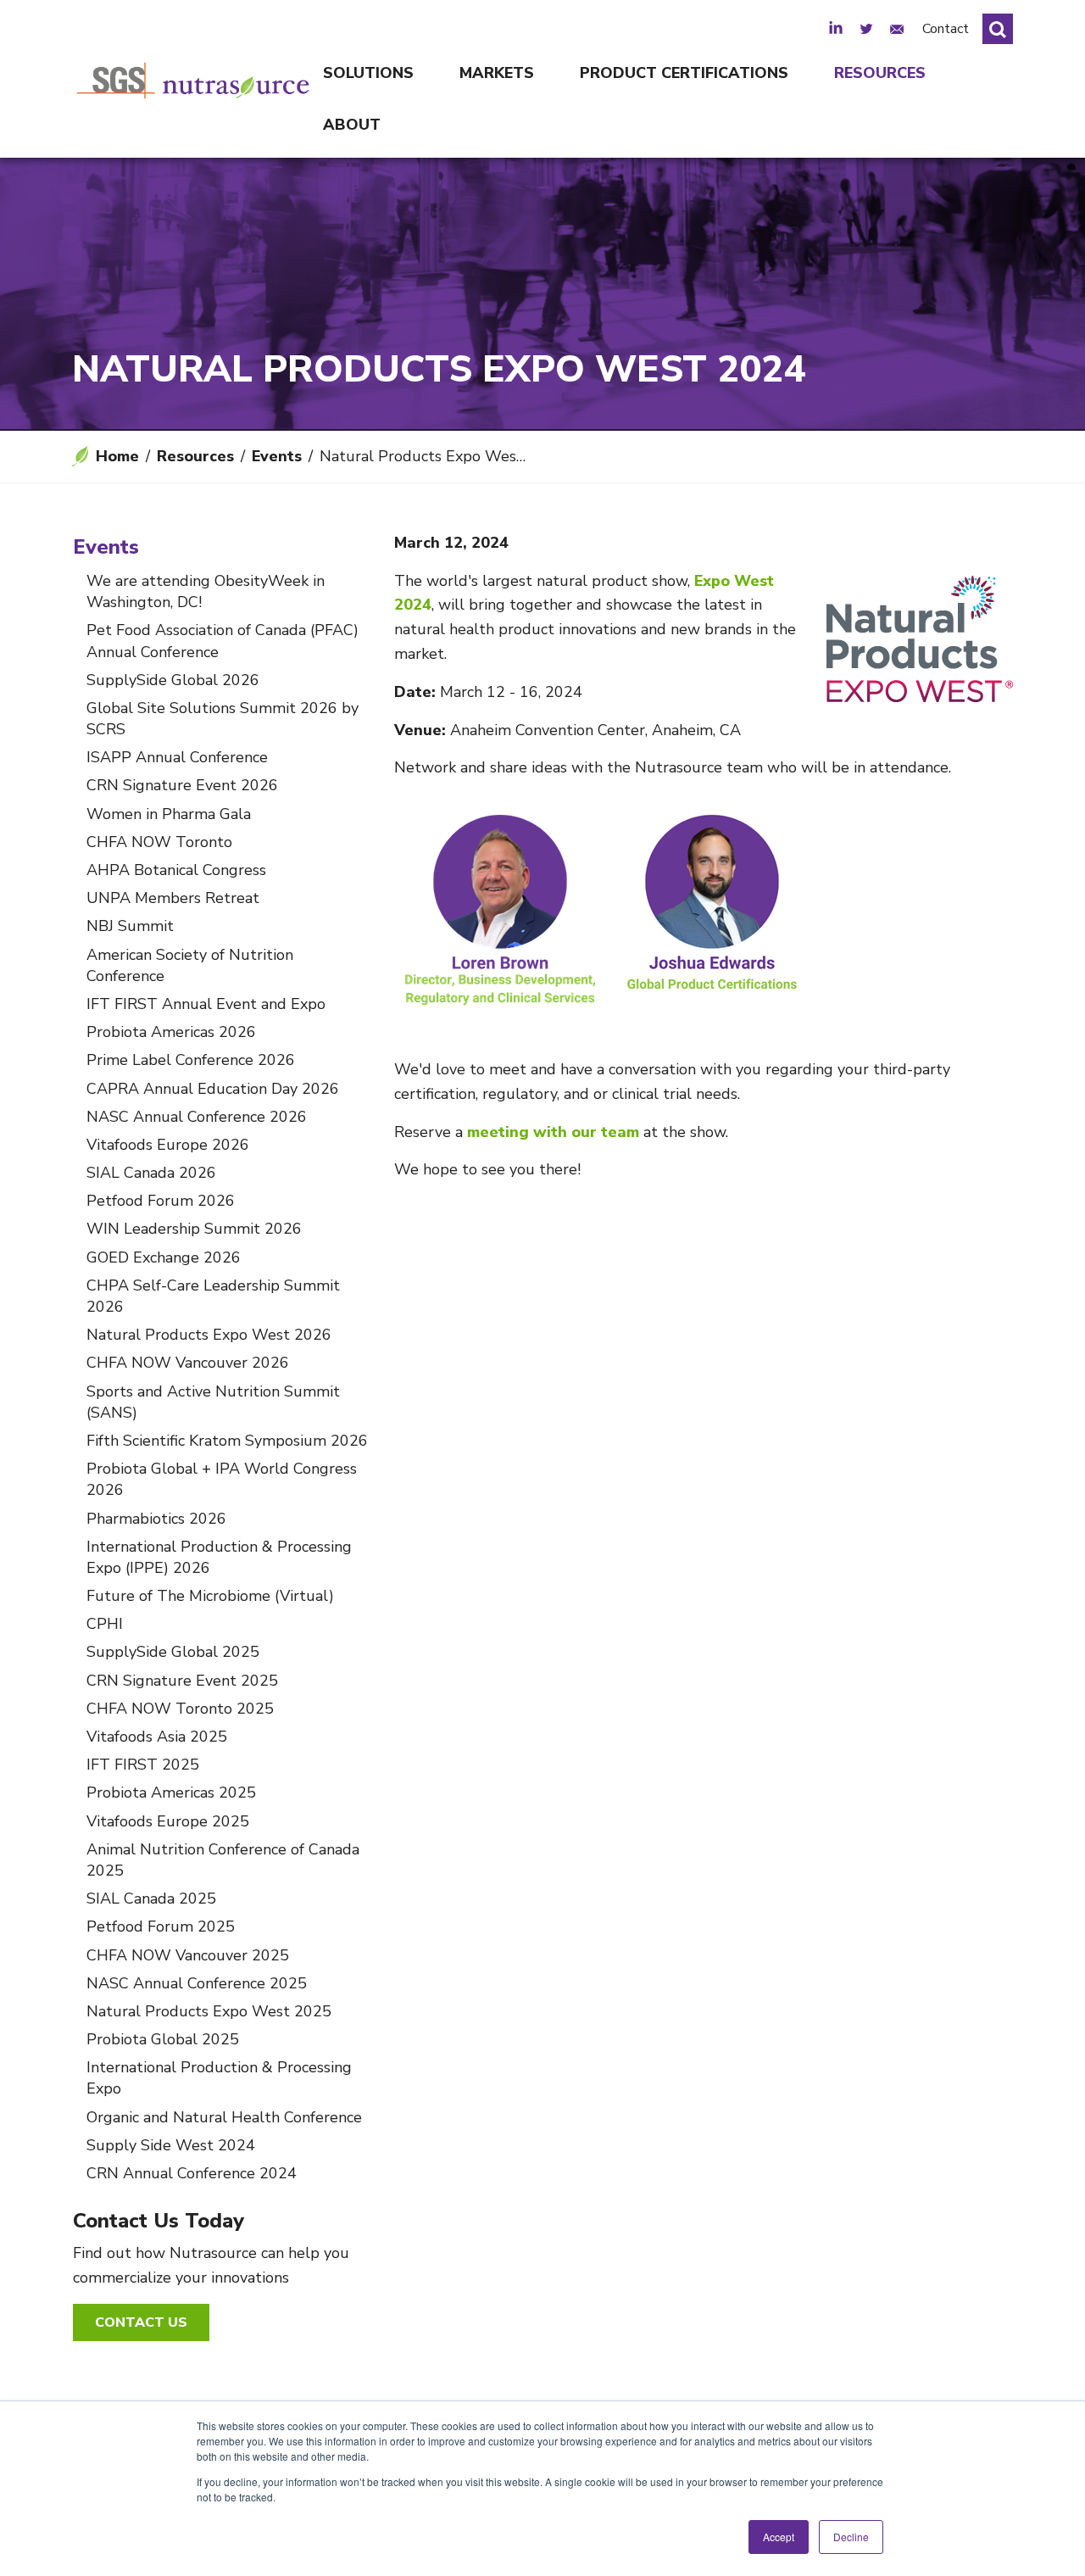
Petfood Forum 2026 (161, 1201)
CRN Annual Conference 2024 (192, 2173)
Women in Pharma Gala (169, 814)
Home (117, 456)
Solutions (368, 73)
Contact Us (141, 2322)
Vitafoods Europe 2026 (168, 1145)
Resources (880, 73)
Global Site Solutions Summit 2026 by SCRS (223, 719)
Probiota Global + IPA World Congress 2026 (222, 1479)
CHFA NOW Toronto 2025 (180, 1709)
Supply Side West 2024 (171, 2145)
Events (277, 456)
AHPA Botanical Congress (176, 870)
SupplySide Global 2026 (173, 680)
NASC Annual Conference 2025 (197, 1983)
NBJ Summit (130, 926)
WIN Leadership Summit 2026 (194, 1229)
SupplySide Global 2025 (173, 1652)
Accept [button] (779, 2537)
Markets (497, 73)
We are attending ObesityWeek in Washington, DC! (206, 591)
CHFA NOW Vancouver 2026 (188, 1363)
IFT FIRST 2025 (143, 1765)
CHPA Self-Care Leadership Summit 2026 (213, 1296)
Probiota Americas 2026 (171, 1032)
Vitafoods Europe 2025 (168, 1821)
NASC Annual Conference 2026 (197, 1117)
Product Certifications (684, 73)
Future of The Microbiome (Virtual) (210, 1596)
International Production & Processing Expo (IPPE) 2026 (219, 1557)
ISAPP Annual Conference (177, 757)
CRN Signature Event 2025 (182, 1681)
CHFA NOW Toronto (159, 842)
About (352, 125)
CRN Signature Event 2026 (182, 785)
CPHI (105, 1624)
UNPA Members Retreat (173, 898)
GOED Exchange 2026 (164, 1257)
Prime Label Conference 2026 (191, 1060)
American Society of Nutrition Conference (190, 965)
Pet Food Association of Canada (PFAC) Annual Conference (223, 641)
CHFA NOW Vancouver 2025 (188, 1955)
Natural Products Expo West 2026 (209, 1335)
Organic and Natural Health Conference (224, 2117)
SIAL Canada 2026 (151, 1173)
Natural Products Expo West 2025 (209, 2011)
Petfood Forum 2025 (161, 1926)
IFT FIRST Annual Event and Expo (206, 1004)
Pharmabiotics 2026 (156, 1519)
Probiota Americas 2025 (171, 1793)
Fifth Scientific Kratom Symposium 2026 (227, 1441)
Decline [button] (851, 2537)
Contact (946, 29)
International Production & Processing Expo (219, 2078)
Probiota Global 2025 (163, 2039)
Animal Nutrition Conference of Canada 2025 (223, 1860)
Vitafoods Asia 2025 (157, 1737)
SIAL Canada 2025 (151, 1899)
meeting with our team (553, 1132)
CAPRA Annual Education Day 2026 (213, 1089)
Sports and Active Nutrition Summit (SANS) (213, 1402)
